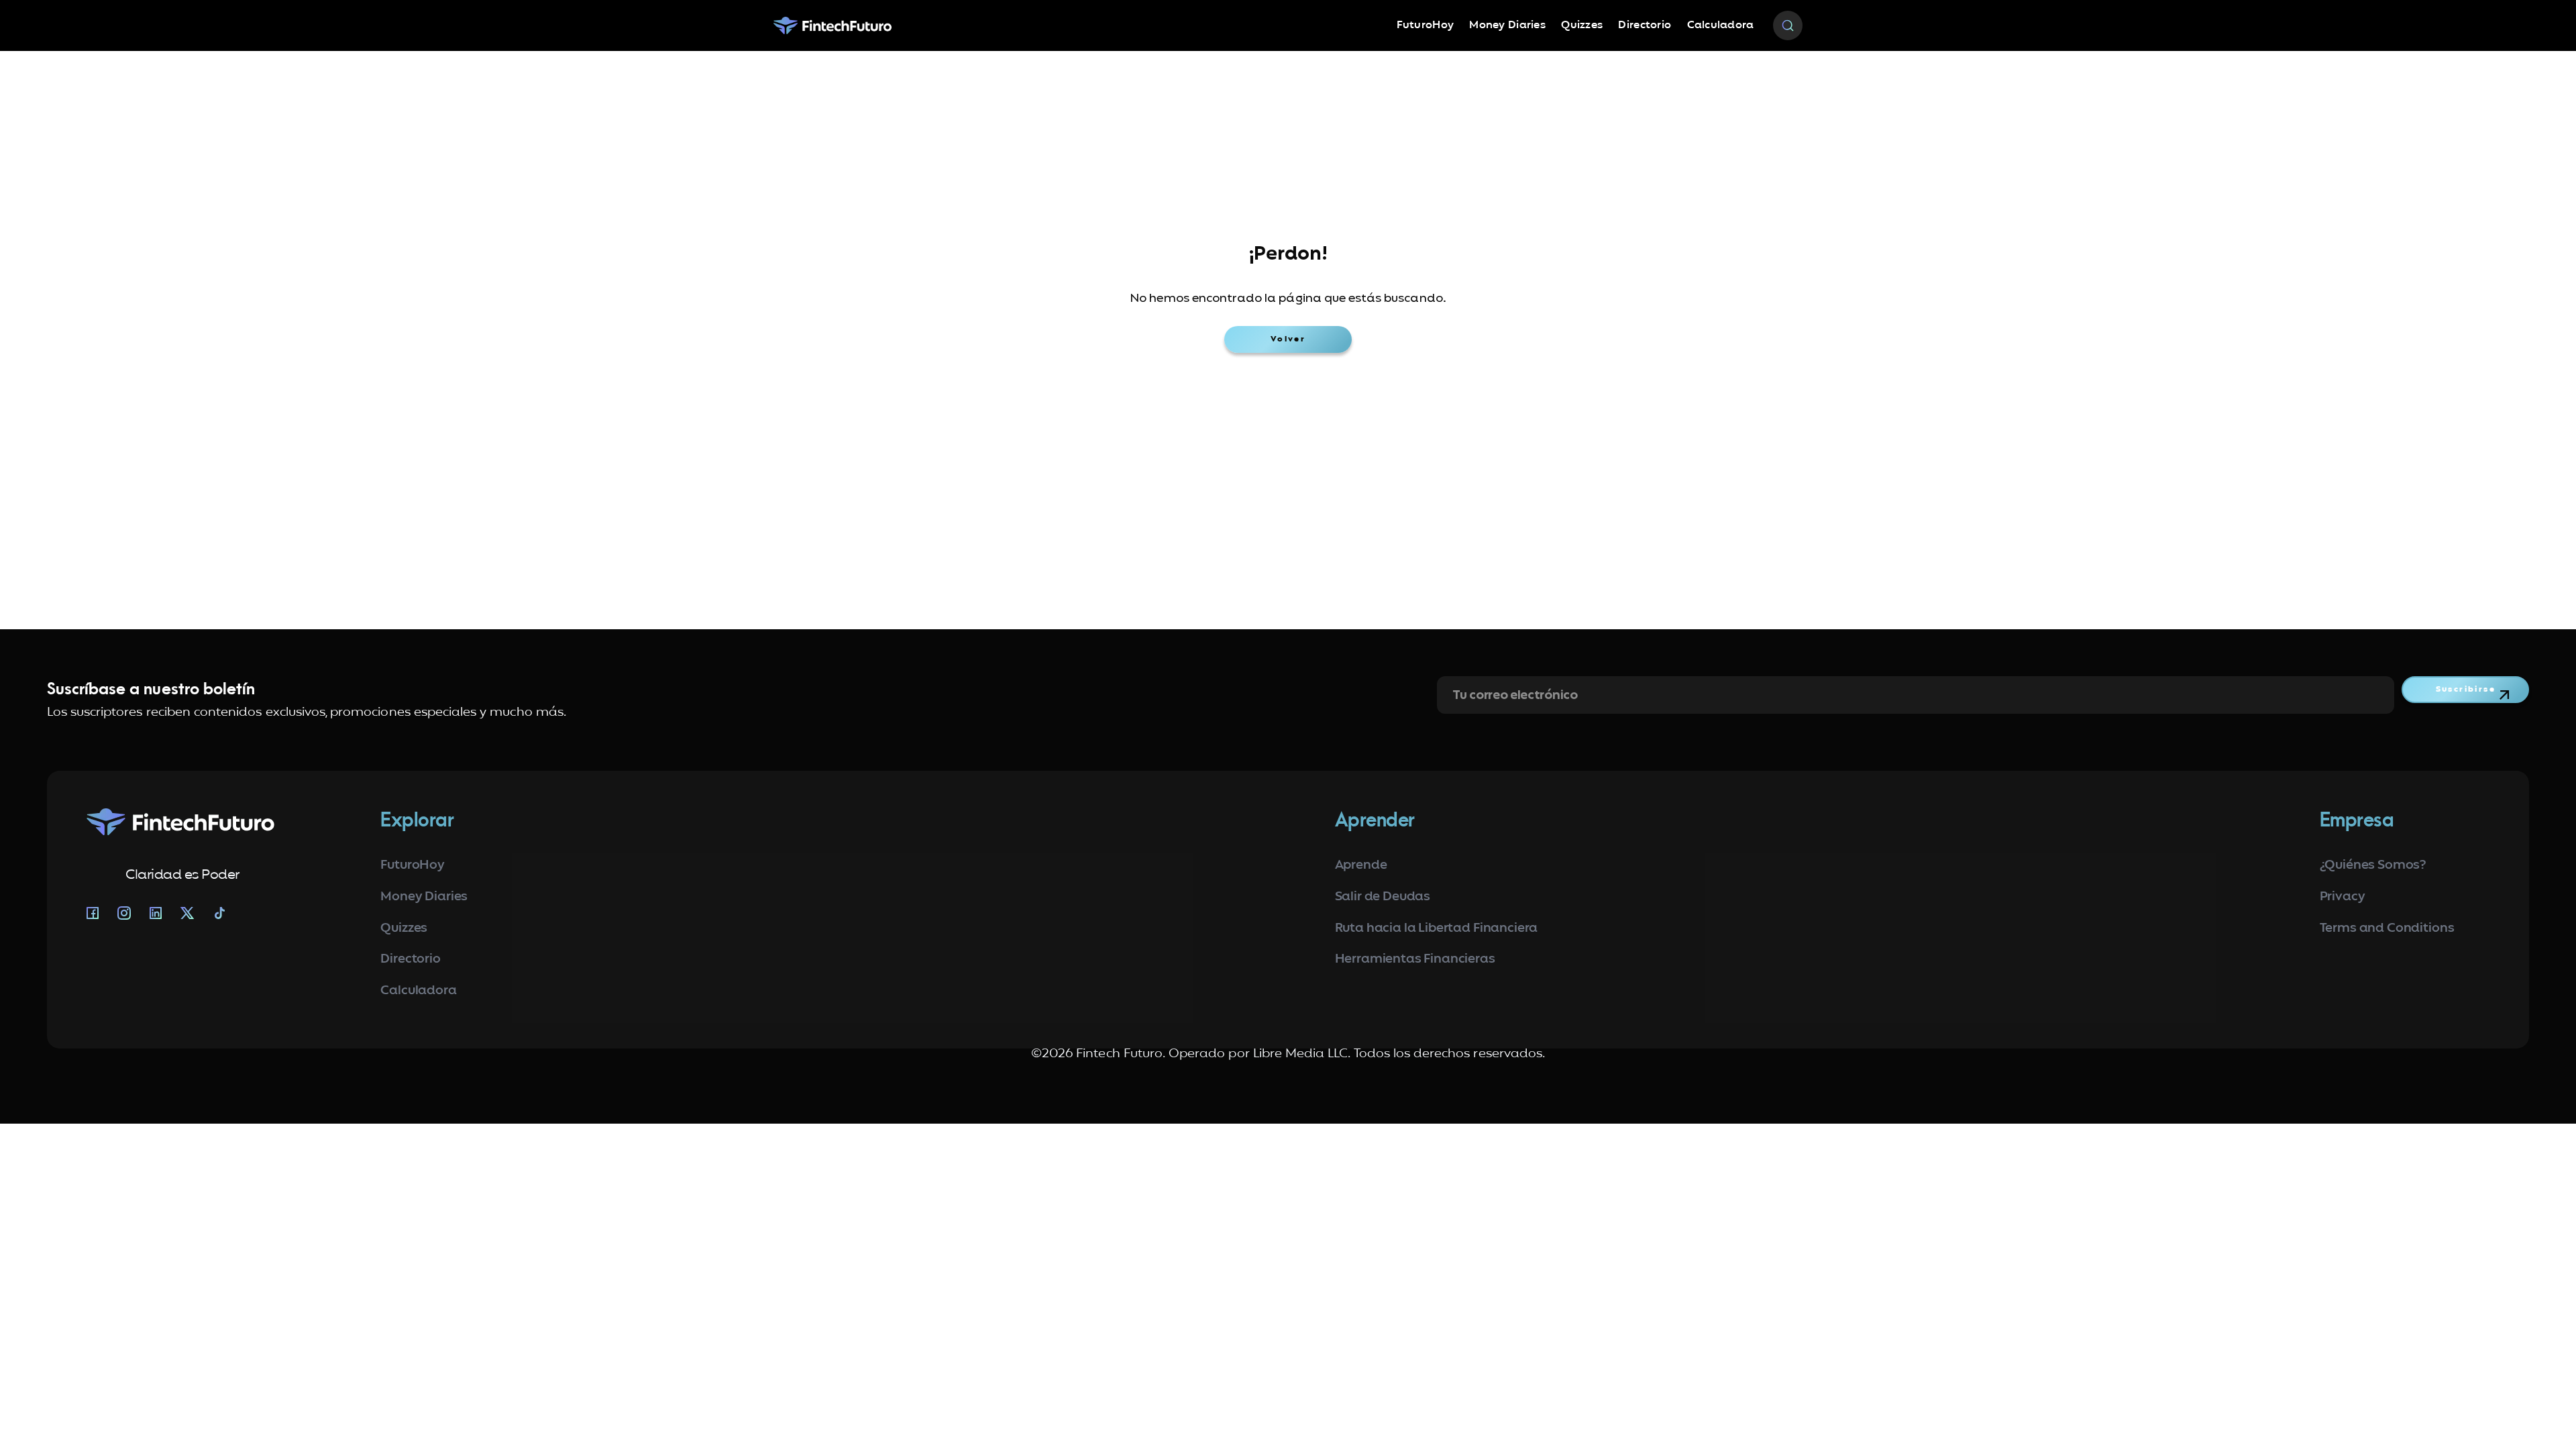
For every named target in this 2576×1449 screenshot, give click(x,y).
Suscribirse (2466, 690)
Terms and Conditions (2387, 929)
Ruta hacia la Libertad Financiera (1437, 929)
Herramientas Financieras (1415, 960)
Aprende (1361, 866)
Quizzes (1582, 25)
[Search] (1788, 26)
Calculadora (1721, 25)
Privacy (2343, 897)
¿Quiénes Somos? (2373, 866)
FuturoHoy (1426, 25)
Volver (1288, 339)
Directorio (1645, 25)
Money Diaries (1507, 25)
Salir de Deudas (1383, 897)
